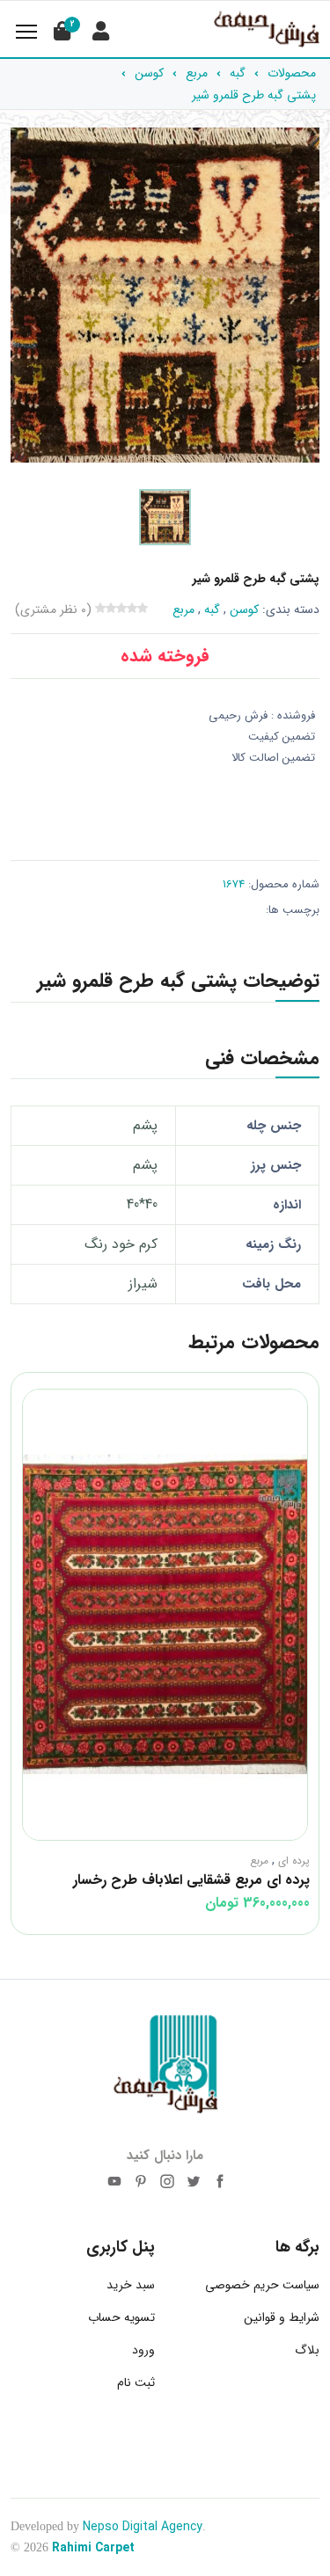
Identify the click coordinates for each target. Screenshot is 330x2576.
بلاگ (307, 2350)
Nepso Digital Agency (143, 2527)
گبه (212, 609)
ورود (143, 2350)
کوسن (244, 609)
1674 (234, 884)
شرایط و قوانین (282, 2317)
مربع (183, 609)
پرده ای (294, 1861)
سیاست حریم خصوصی (262, 2285)
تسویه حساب (121, 2317)
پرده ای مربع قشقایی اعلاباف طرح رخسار (191, 1880)
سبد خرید (131, 2285)
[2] (61, 32)
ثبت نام (136, 2383)
